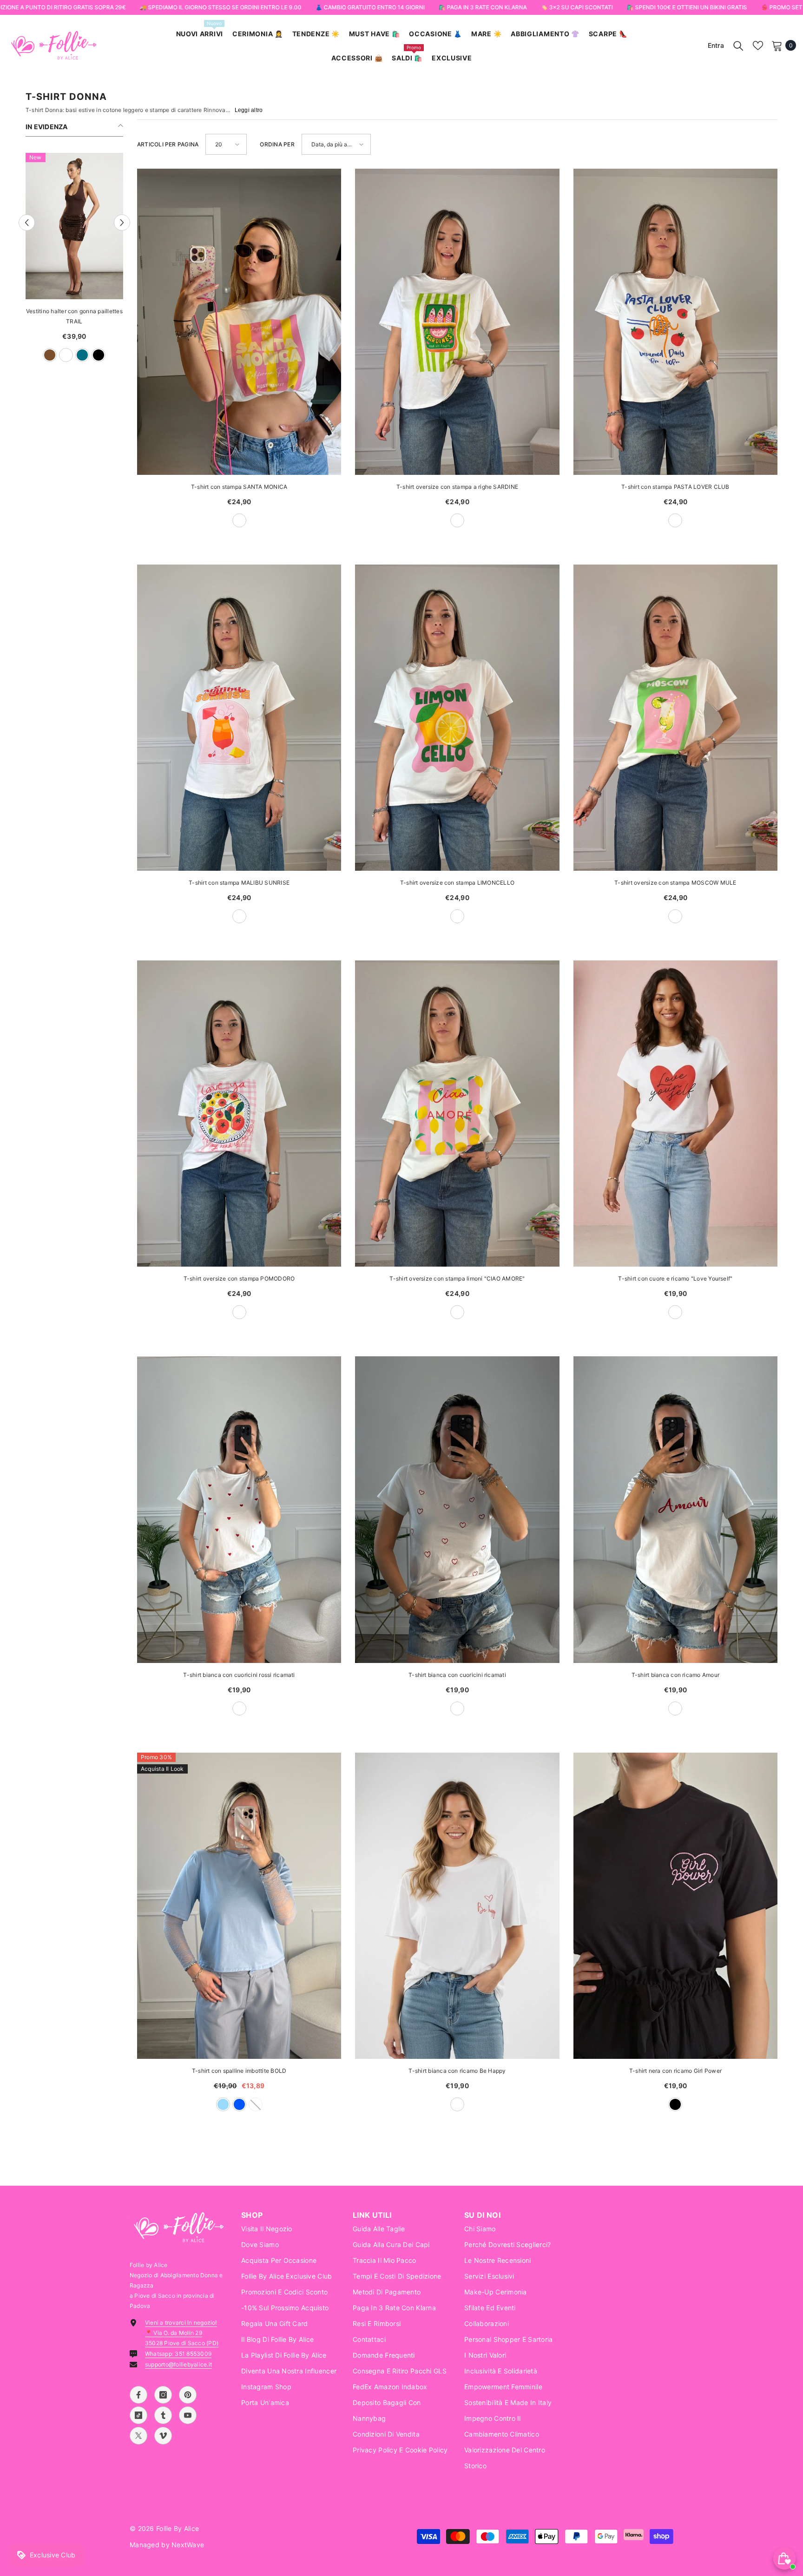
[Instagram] (163, 2395)
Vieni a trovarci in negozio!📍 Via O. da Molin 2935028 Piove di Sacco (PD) (182, 2333)
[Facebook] (138, 2395)
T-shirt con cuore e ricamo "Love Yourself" (675, 1278)
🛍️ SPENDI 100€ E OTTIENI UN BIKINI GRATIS (687, 7)
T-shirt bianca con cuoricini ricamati (457, 1675)
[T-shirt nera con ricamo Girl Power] (675, 1906)
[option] (74, 262)
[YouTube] (188, 2415)
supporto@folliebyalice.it (178, 2364)
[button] (27, 223)
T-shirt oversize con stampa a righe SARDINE (457, 487)
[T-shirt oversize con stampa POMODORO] (239, 1114)
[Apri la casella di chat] (784, 2558)
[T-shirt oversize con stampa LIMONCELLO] (457, 718)
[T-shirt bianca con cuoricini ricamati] (457, 1509)
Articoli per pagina (168, 144)
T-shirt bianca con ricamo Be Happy (457, 2071)
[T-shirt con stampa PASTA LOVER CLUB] (675, 322)
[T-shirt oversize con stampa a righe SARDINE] (457, 322)
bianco (58, 355)
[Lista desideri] (758, 46)
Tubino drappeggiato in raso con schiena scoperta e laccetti (74, 316)
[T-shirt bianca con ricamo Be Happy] (457, 1906)
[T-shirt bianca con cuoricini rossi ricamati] (239, 1509)
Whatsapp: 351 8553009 (178, 2354)
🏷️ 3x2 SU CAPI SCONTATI (576, 7)
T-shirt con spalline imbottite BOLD (239, 2071)
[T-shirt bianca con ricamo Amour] (675, 1509)
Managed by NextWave (167, 2545)
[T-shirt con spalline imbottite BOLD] (239, 1906)
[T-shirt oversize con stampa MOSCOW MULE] (675, 718)
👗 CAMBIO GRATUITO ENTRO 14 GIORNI (370, 7)
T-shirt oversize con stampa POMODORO (239, 1278)
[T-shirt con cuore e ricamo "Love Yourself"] (675, 1114)
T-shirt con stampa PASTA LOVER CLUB (675, 487)
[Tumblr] (163, 2415)
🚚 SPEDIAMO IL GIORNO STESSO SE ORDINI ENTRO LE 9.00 (220, 7)
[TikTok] (138, 2415)
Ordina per (277, 144)
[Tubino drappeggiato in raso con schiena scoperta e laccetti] (74, 226)
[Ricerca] (738, 46)
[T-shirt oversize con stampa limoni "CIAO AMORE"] (457, 1114)
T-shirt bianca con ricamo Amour (675, 1675)
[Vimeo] (163, 2436)
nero (675, 2104)
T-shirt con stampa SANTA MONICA (239, 487)
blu (42, 355)
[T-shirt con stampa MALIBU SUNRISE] (239, 718)
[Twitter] (138, 2436)
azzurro (223, 2104)
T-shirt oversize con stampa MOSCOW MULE (675, 883)
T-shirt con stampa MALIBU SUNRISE (239, 883)
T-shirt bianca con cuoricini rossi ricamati (239, 1675)
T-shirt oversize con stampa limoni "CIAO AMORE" (457, 1278)
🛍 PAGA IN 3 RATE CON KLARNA (482, 7)
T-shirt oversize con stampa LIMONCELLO (457, 883)
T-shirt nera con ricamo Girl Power (675, 2071)
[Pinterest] (188, 2395)
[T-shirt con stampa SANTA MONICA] (239, 322)
